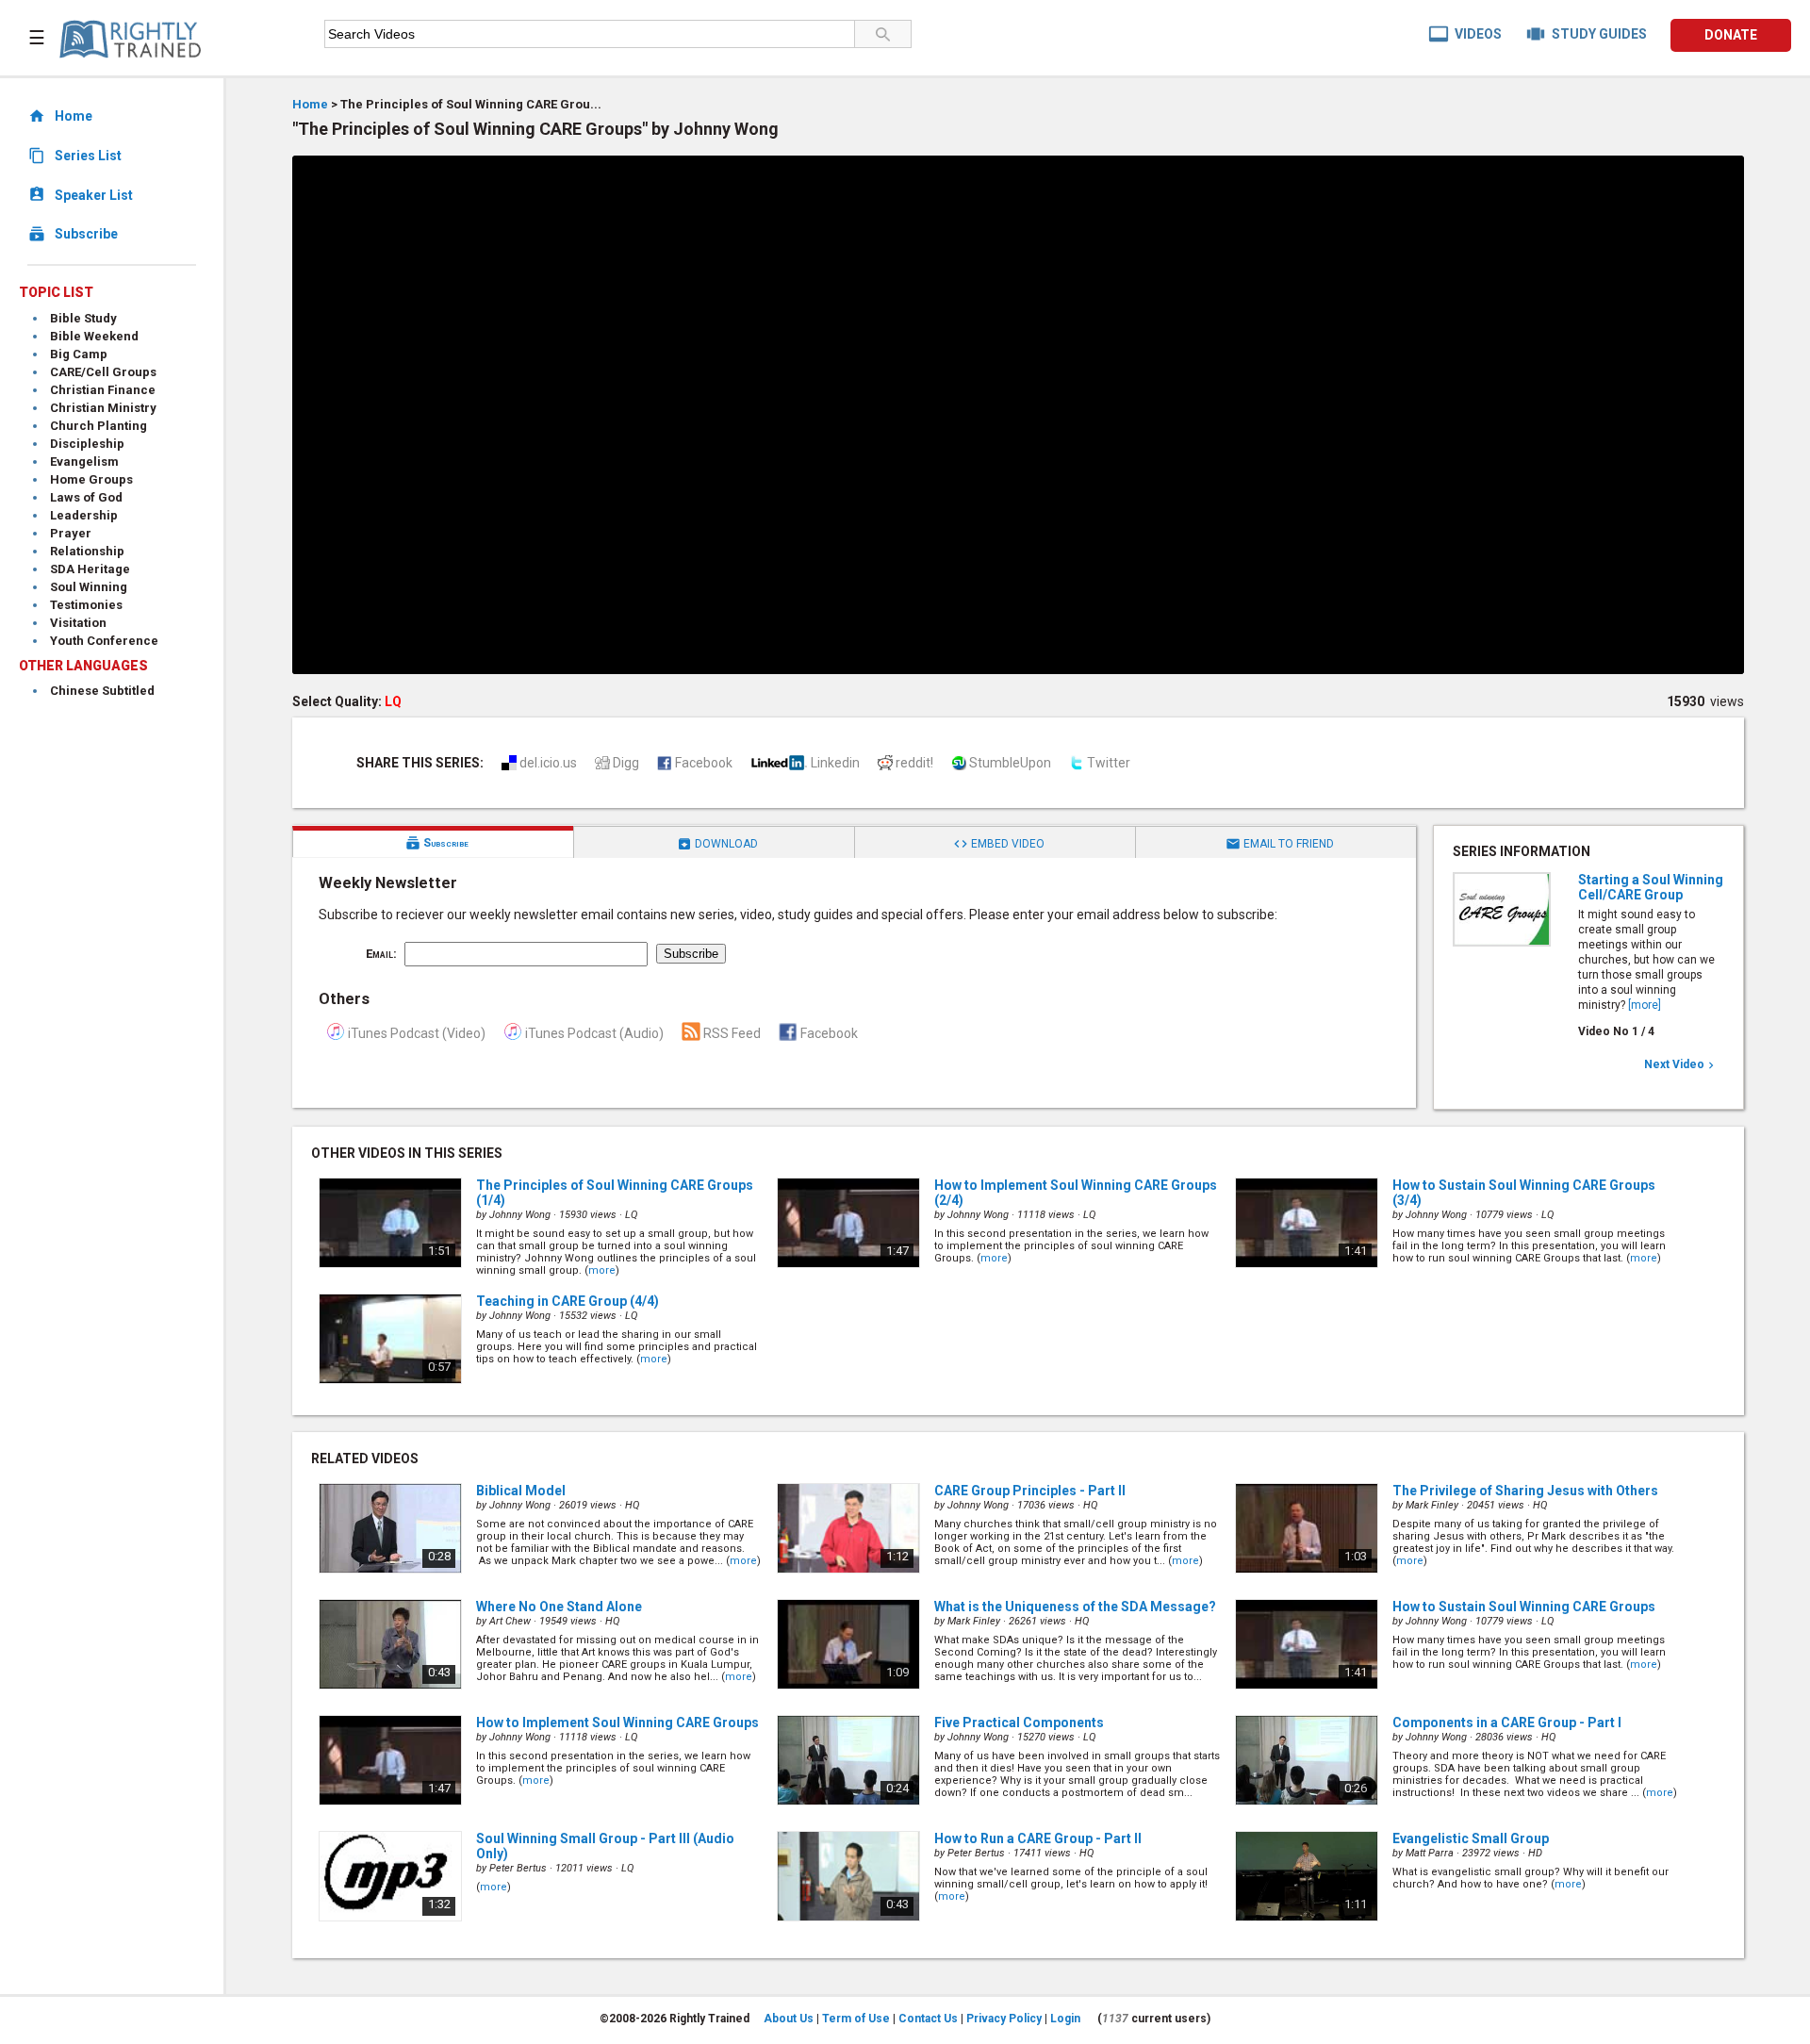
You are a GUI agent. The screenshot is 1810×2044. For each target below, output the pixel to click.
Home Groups (91, 479)
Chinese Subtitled (102, 691)
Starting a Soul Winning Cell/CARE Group (1651, 887)
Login (1065, 2019)
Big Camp (79, 354)
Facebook (704, 763)
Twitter (1109, 763)
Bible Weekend (94, 336)
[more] (1645, 1005)
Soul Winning (89, 587)
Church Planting (99, 426)
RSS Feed (732, 1033)
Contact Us (928, 2019)
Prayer (71, 533)
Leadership (84, 515)
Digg (626, 763)
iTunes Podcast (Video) (417, 1033)
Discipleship (87, 444)
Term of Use (856, 2019)
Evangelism (84, 462)
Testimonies (86, 605)
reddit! (914, 763)
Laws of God (86, 497)
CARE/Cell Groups (103, 372)
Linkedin (835, 763)
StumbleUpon (1010, 763)
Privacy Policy (1004, 2019)
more (602, 1270)
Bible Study (83, 318)
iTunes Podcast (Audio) (594, 1033)
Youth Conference (104, 641)
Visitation (78, 623)
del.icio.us (548, 763)
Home (310, 104)
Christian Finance (103, 390)
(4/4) (568, 1301)
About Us (789, 2019)
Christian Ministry (103, 408)
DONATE (1731, 35)
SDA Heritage (90, 569)
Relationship (87, 551)
